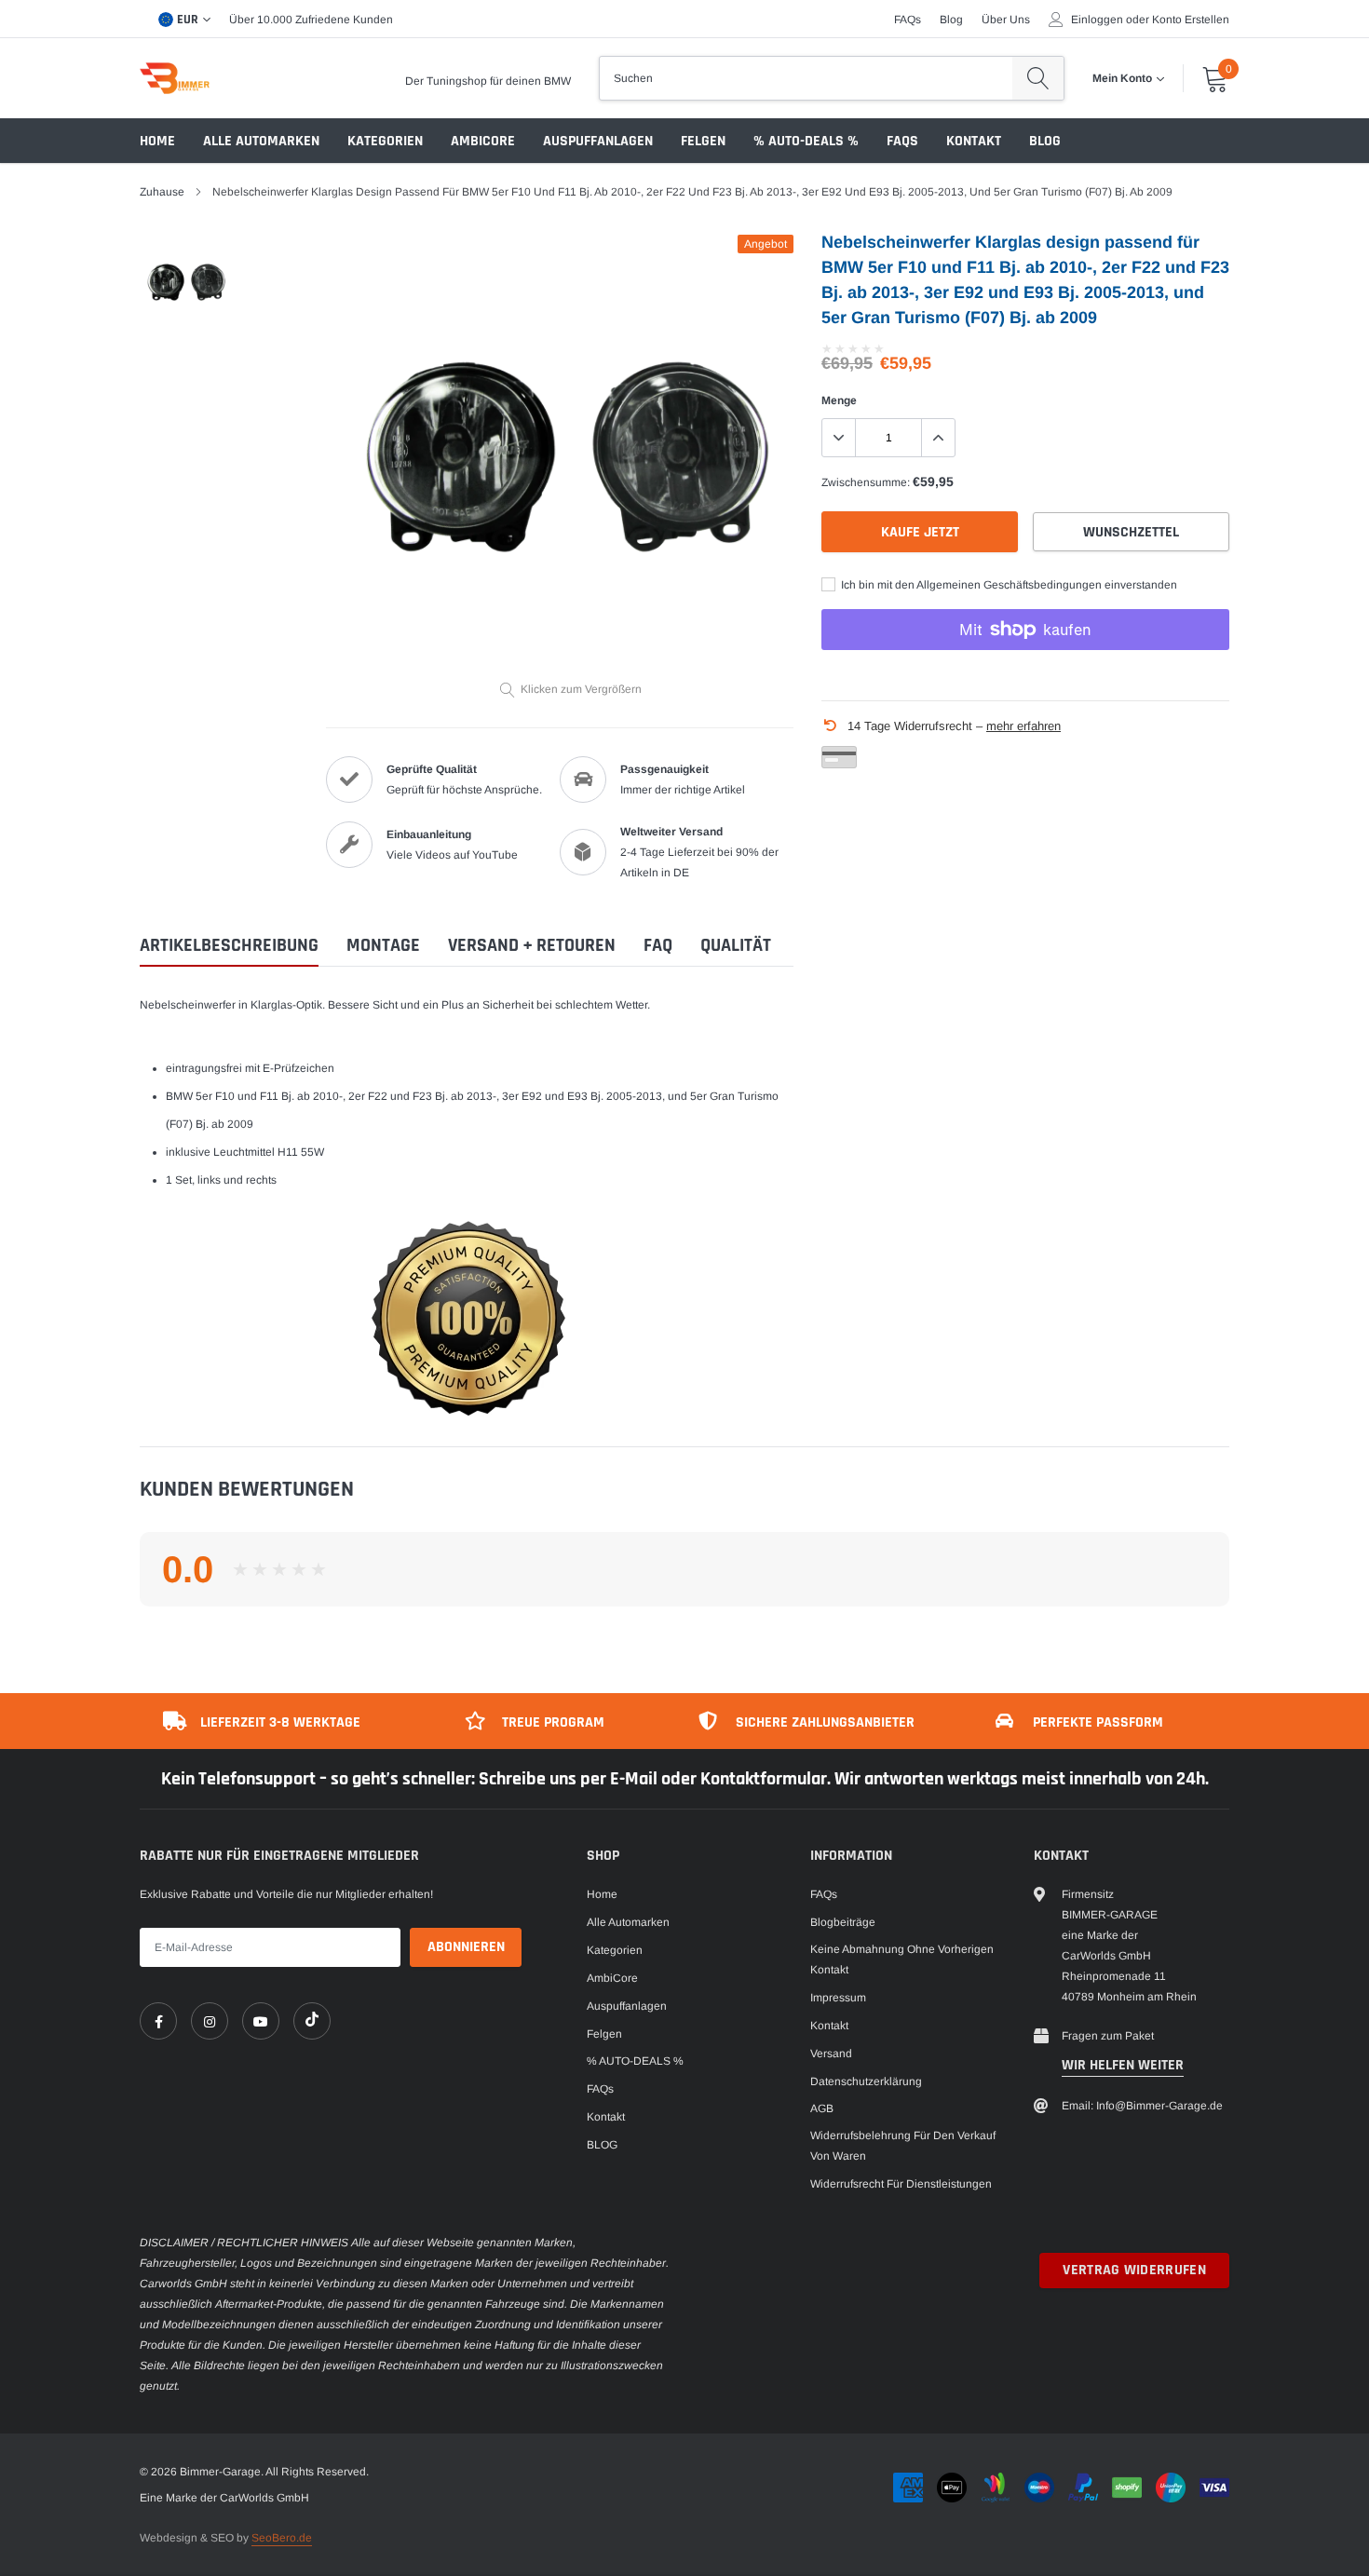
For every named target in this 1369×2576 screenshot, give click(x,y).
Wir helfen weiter (1123, 2065)
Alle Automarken (261, 141)
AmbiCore (483, 141)
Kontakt (974, 141)
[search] (1038, 78)
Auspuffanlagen (598, 141)
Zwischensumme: (866, 482)
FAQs (908, 20)
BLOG (1045, 141)
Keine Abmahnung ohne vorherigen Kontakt (902, 1959)
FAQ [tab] (658, 946)
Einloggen (1097, 20)
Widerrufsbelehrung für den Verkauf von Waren (903, 2146)
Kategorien (385, 141)
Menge (839, 400)
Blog (951, 20)
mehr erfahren (1023, 726)
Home (157, 141)
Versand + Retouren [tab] (532, 946)
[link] (158, 2021)
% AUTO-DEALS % (806, 141)
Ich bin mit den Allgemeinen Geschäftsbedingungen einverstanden (1008, 585)
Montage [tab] (383, 946)
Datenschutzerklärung (866, 2081)
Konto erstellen (1191, 20)
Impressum (838, 1998)
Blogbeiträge (843, 1922)
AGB (822, 2108)
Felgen (703, 141)
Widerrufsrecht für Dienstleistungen (901, 2184)
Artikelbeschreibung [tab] (229, 946)
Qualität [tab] (736, 946)
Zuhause (162, 192)
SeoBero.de (282, 2538)
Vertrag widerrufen (1134, 2270)
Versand (831, 2054)
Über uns (1006, 20)
